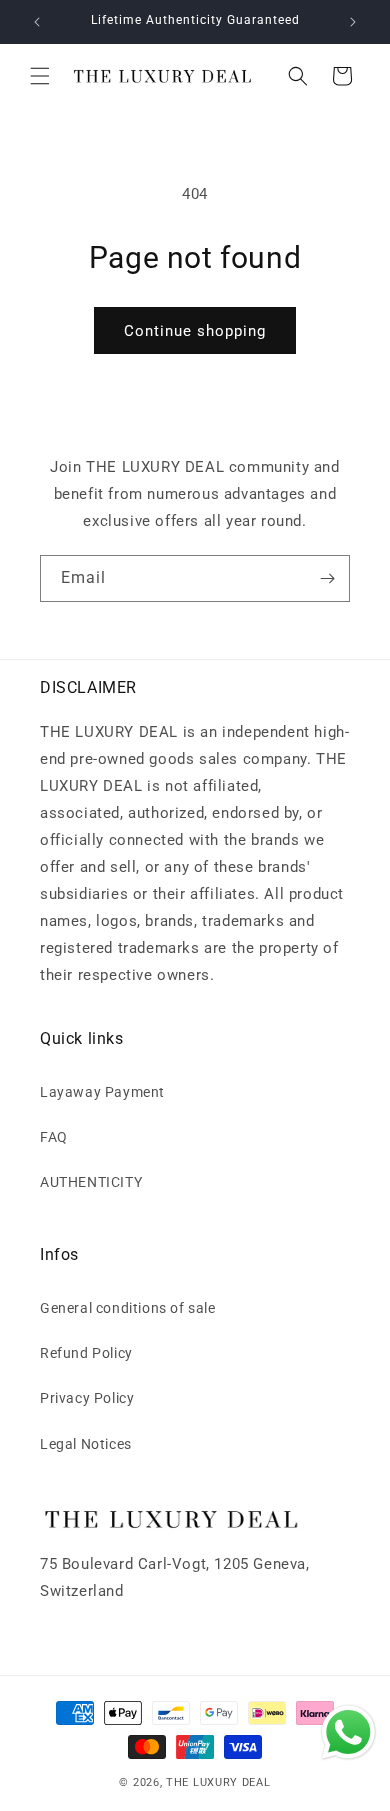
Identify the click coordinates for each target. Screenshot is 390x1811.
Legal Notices (86, 1444)
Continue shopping (195, 331)
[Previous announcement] (37, 22)
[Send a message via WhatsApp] (348, 1732)
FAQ (54, 1137)
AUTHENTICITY (91, 1182)
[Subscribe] (327, 578)
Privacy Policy (87, 1398)
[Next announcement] (353, 22)
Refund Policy (86, 1353)
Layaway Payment (102, 1092)
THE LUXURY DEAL (218, 1782)
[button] (40, 76)
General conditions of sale (128, 1308)
